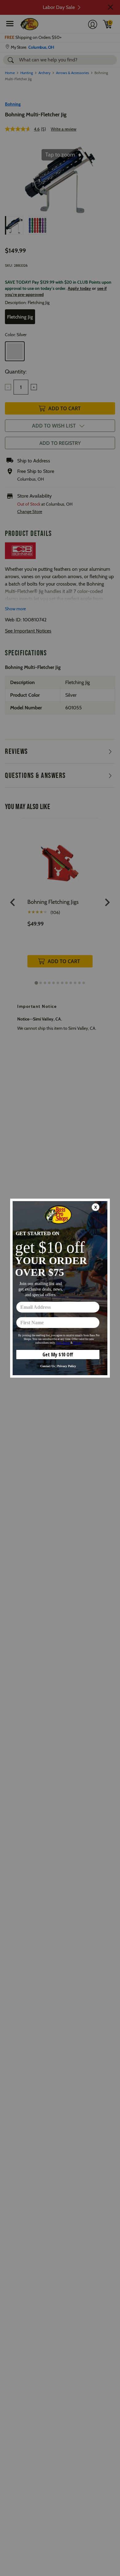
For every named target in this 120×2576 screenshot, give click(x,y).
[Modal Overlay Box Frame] (60, 1288)
